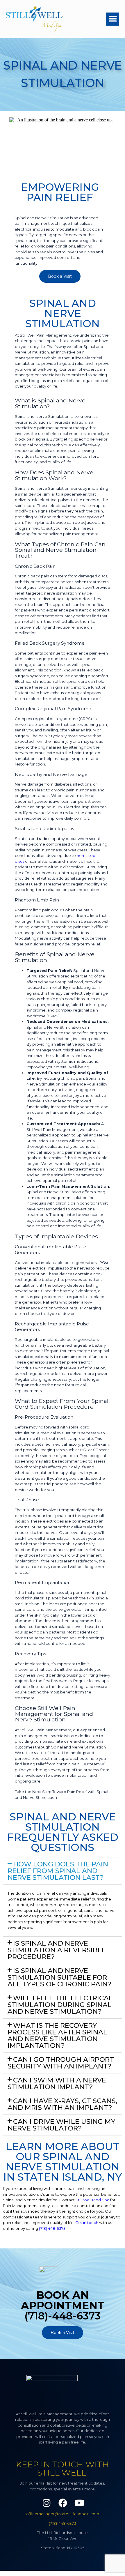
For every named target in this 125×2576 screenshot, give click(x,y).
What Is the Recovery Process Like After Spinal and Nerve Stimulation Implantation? (57, 2035)
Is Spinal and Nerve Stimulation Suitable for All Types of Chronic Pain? (60, 1977)
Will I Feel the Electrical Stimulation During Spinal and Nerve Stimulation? (60, 2005)
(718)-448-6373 (63, 2523)
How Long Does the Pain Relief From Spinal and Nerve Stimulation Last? (58, 1871)
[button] (113, 19)
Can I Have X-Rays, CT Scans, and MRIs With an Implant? (62, 2104)
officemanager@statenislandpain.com (63, 2514)
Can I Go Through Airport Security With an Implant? (61, 2063)
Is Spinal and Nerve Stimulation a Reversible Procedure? (57, 1950)
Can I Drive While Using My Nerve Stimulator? (61, 2125)
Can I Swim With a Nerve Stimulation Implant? (57, 2083)
